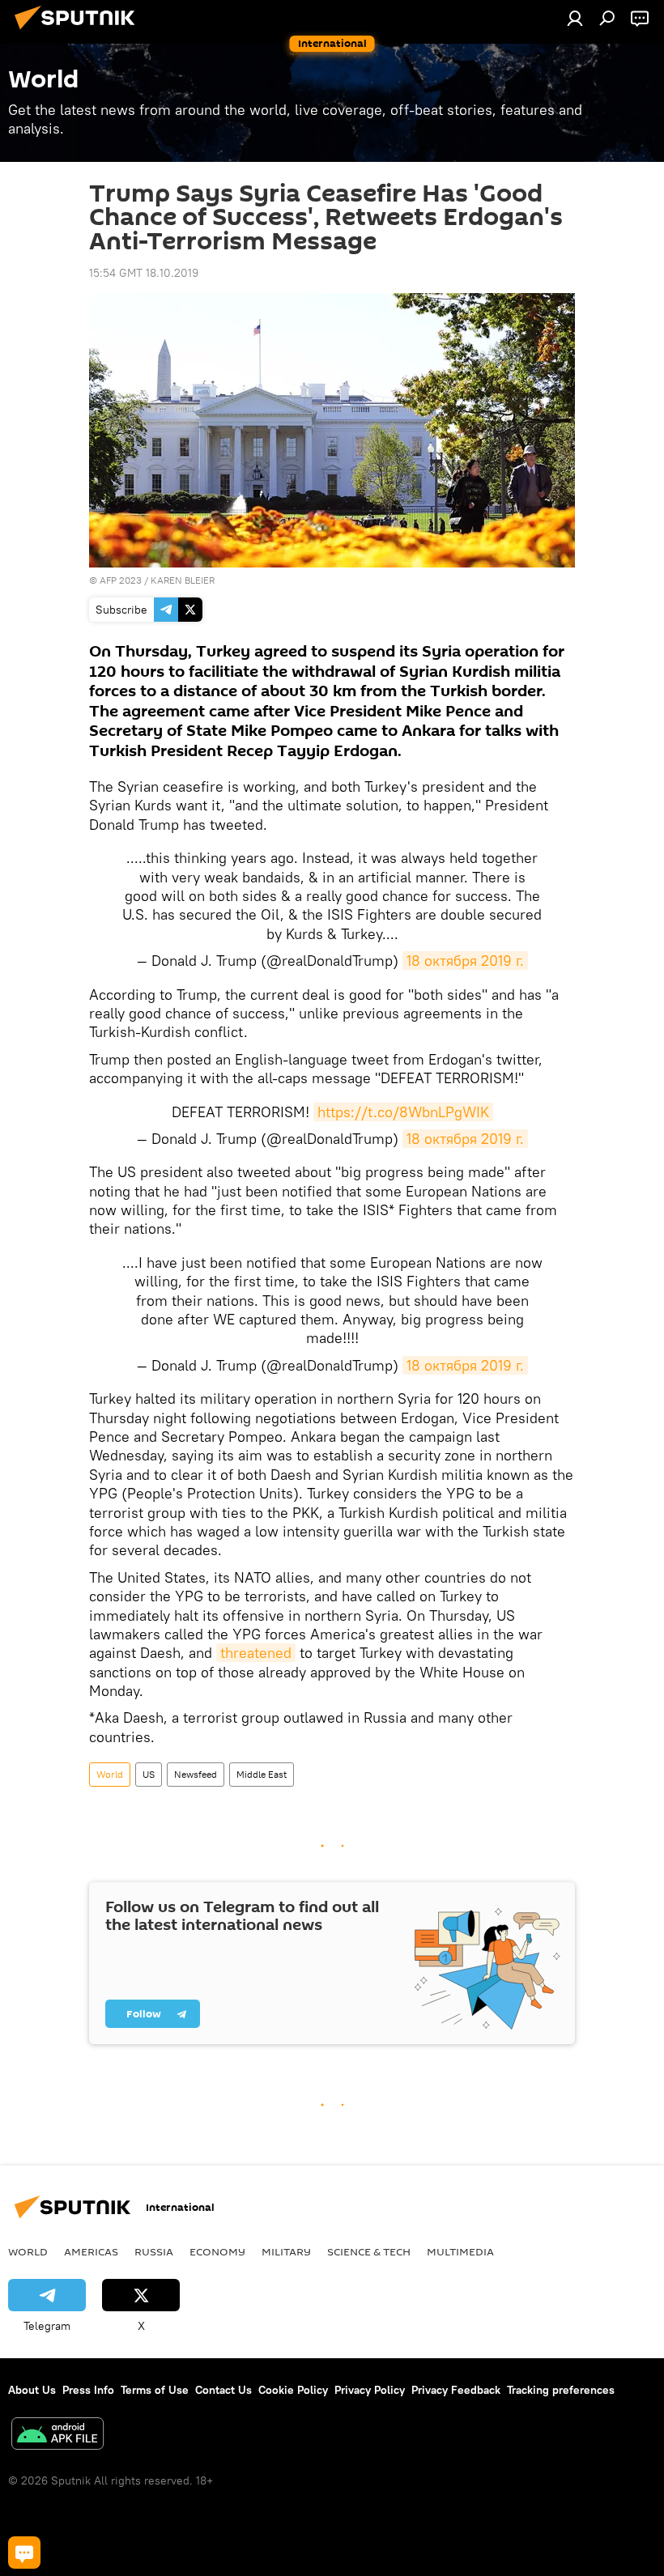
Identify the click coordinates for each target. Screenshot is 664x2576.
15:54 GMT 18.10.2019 (144, 273)
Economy (217, 2251)
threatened (256, 1653)
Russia (154, 2251)
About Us (32, 2390)
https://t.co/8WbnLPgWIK (403, 1112)
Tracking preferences (561, 2390)
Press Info (88, 2390)
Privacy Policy (370, 2390)
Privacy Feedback (456, 2390)
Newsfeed (196, 1774)
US (149, 1774)
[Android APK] (57, 2436)
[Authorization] (575, 18)
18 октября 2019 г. (465, 961)
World (110, 1774)
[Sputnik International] (79, 32)
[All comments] (24, 2553)
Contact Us (223, 2390)
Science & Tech (369, 2251)
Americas (91, 2251)
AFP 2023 (121, 580)
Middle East (262, 1774)
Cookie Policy (293, 2390)
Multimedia (460, 2251)
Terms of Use (155, 2390)
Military (286, 2251)
